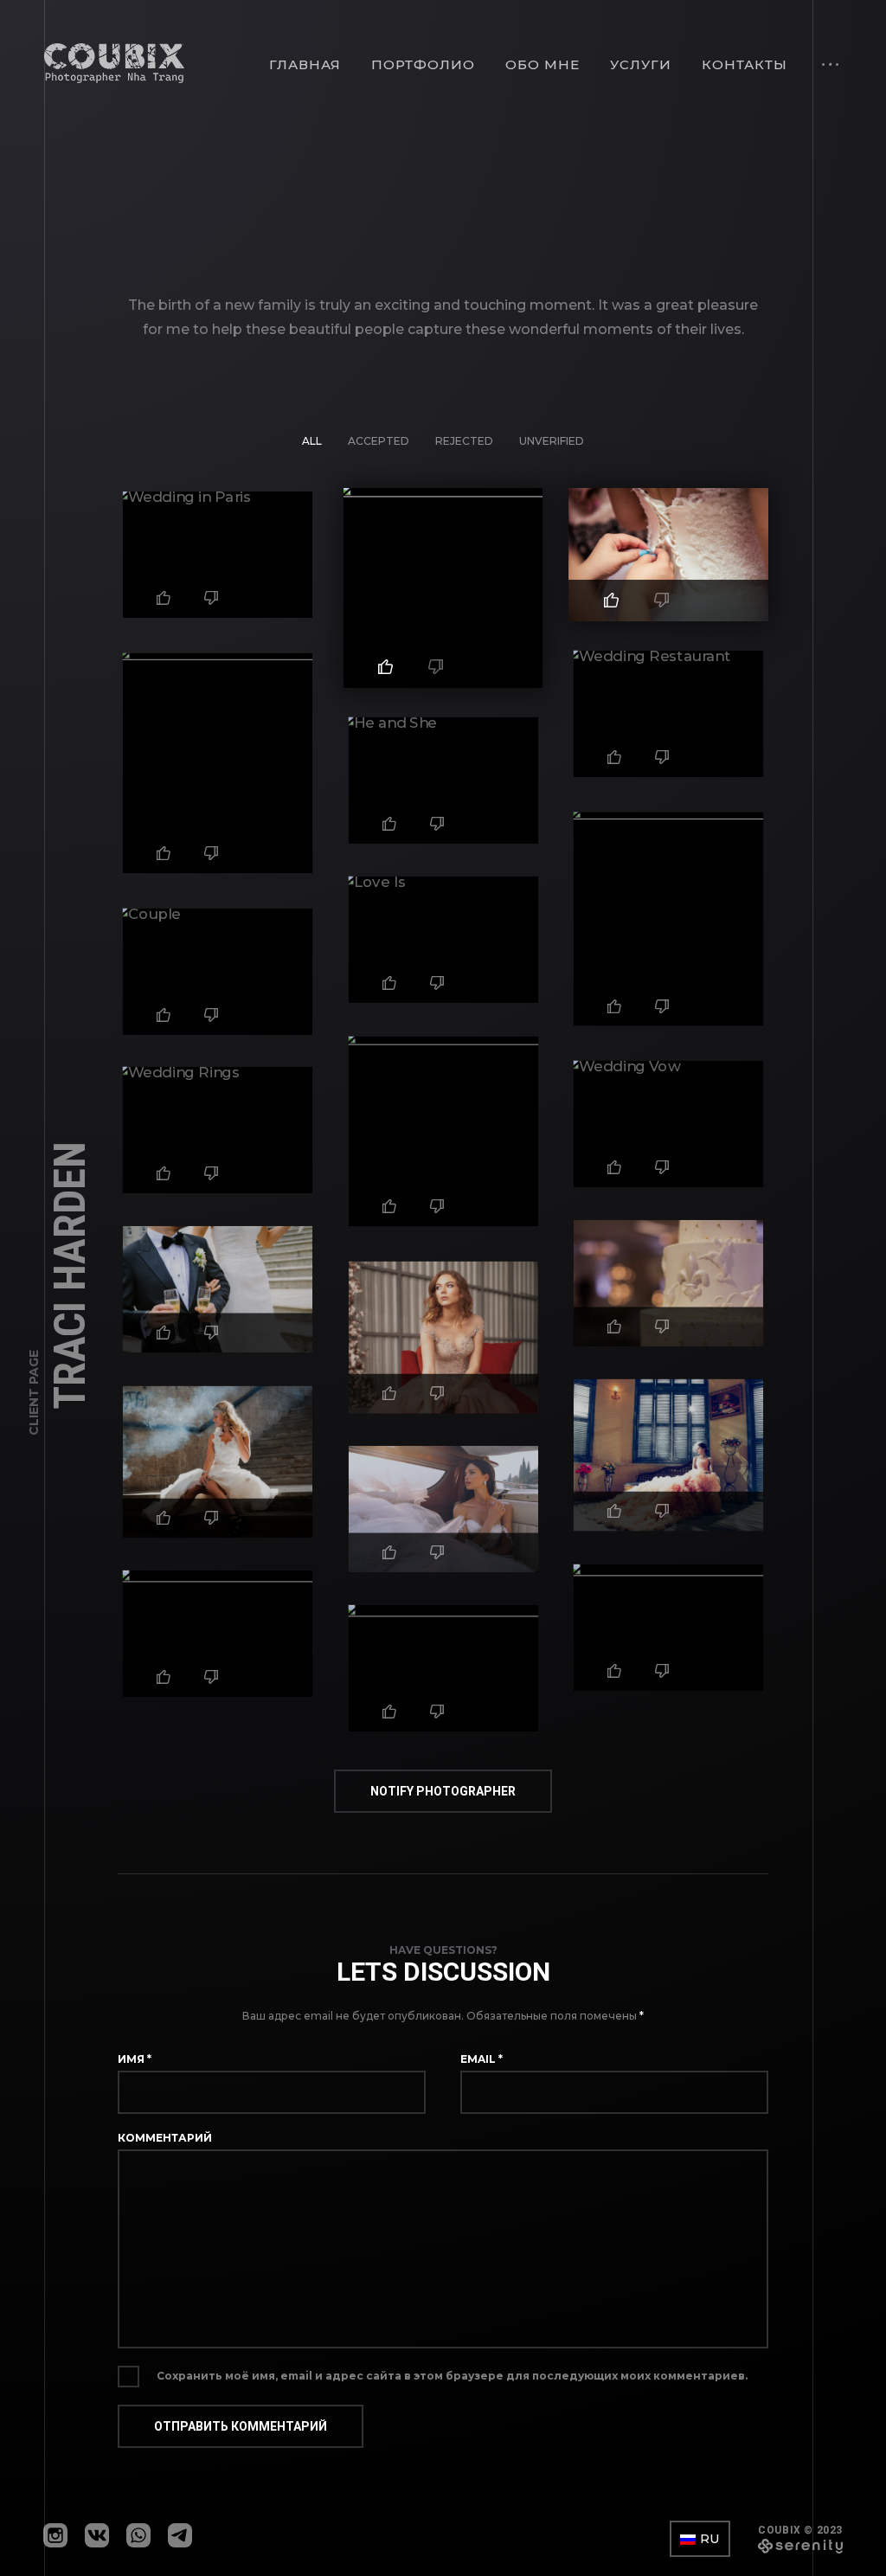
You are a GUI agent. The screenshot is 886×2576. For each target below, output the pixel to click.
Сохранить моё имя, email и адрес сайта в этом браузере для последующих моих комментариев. (452, 2376)
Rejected (464, 441)
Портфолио (423, 64)
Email (482, 2059)
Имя (135, 2059)
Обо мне (543, 64)
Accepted (379, 441)
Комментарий (165, 2138)
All (312, 441)
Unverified (552, 441)
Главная (305, 64)
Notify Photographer (443, 1791)
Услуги (641, 64)
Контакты (745, 64)
